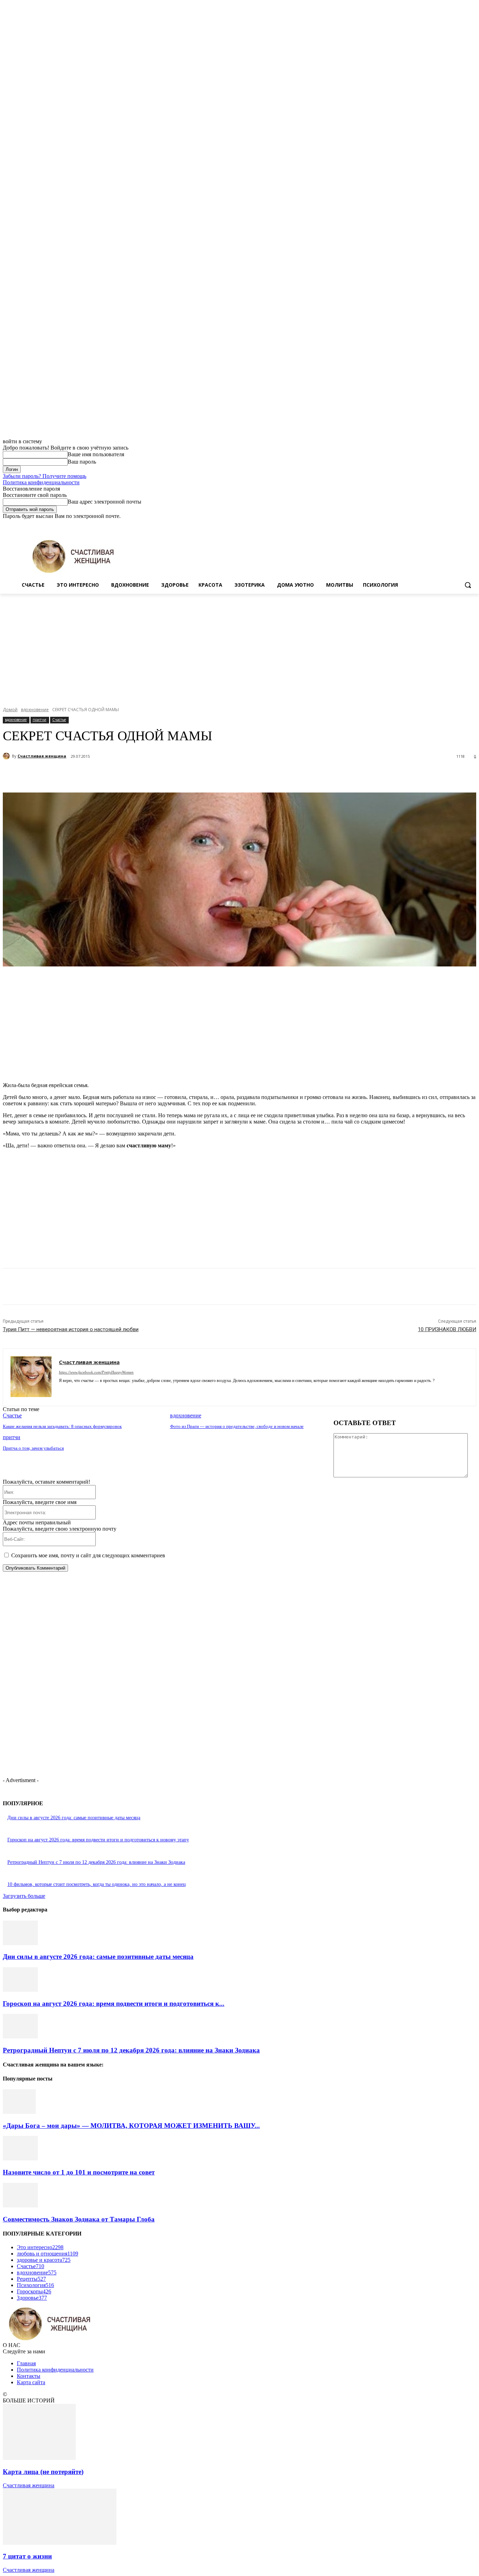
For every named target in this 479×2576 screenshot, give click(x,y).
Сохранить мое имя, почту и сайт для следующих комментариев (88, 1555)
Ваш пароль (82, 462)
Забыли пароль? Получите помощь (45, 476)
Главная (26, 2363)
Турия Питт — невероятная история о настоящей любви (71, 1329)
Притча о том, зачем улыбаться (33, 1448)
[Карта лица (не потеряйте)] (39, 2458)
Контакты (29, 2376)
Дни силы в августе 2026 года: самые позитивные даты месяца (74, 1818)
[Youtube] (472, 524)
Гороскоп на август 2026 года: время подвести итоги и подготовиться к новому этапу (98, 1840)
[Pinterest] (131, 775)
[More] (182, 775)
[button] (468, 585)
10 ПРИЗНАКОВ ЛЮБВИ (447, 1329)
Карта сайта (31, 2382)
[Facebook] (433, 524)
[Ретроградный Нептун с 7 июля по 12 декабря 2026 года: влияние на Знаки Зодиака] (20, 2036)
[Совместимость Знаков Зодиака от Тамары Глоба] (20, 2206)
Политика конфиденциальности (41, 482)
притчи (39, 720)
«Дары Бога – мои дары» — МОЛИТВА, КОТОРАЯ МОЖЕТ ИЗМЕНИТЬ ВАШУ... (131, 2126)
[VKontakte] (98, 1391)
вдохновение (35, 710)
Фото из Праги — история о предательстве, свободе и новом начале (237, 1426)
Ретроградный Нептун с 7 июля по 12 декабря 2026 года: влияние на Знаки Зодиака (96, 1862)
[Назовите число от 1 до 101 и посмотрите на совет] (20, 2159)
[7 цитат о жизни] (60, 2543)
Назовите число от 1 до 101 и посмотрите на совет (79, 2172)
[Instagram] (443, 524)
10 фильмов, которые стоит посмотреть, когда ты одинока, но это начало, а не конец (97, 1884)
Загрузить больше (24, 1896)
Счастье (59, 720)
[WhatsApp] (157, 775)
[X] (453, 524)
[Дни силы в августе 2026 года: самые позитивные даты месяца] (20, 1943)
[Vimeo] (462, 524)
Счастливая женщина (42, 756)
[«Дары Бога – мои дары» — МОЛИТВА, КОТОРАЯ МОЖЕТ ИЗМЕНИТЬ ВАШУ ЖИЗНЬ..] (19, 2112)
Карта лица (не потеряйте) (43, 2472)
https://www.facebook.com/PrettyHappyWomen (96, 1372)
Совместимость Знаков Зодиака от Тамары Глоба (79, 2219)
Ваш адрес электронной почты (104, 502)
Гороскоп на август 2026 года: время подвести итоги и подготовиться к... (114, 2004)
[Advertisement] (239, 646)
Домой (10, 710)
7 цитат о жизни (27, 2556)
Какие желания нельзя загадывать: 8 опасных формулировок (62, 1426)
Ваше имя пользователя (96, 454)
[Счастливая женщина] (7, 756)
